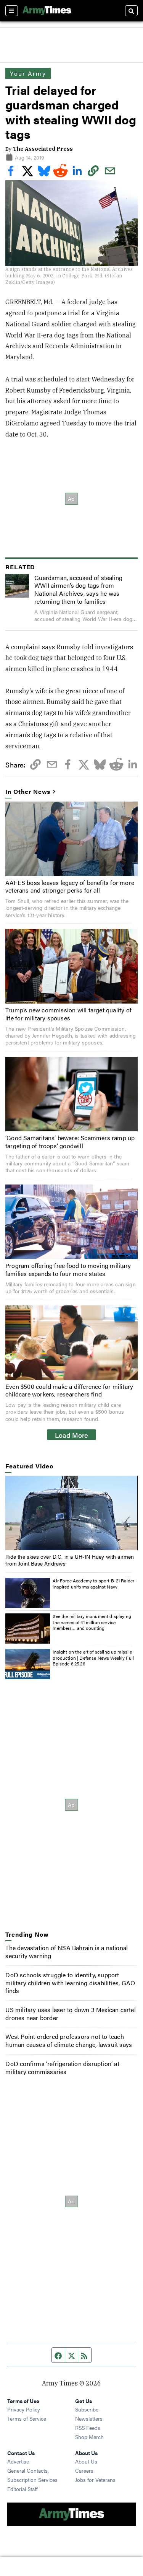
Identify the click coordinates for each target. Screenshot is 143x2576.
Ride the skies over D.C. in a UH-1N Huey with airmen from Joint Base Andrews (70, 1560)
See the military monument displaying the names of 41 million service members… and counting (92, 1622)
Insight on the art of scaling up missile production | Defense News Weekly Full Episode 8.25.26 (93, 1658)
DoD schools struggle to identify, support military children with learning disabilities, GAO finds (70, 1983)
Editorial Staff (22, 2489)
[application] (71, 1513)
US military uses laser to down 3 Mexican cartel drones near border (70, 2014)
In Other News (28, 792)
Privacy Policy (24, 2409)
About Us (86, 2461)
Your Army (28, 73)
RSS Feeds (88, 2428)
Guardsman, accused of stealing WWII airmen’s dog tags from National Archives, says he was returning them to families (78, 589)
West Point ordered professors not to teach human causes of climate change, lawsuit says (69, 2040)
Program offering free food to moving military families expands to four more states (68, 1269)
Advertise (18, 2461)
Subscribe (87, 2409)
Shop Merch (89, 2437)
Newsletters (89, 2418)
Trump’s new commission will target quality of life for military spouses (68, 1014)
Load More (71, 1435)
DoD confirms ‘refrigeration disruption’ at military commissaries (62, 2068)
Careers (84, 2470)
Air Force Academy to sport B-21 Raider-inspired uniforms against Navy (94, 1584)
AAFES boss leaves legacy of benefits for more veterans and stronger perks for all (70, 886)
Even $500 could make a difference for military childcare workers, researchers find (69, 1390)
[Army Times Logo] (47, 11)
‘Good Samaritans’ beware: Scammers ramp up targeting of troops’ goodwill (70, 1142)
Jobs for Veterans (95, 2480)
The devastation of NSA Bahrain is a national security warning (67, 1952)
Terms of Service (27, 2418)
